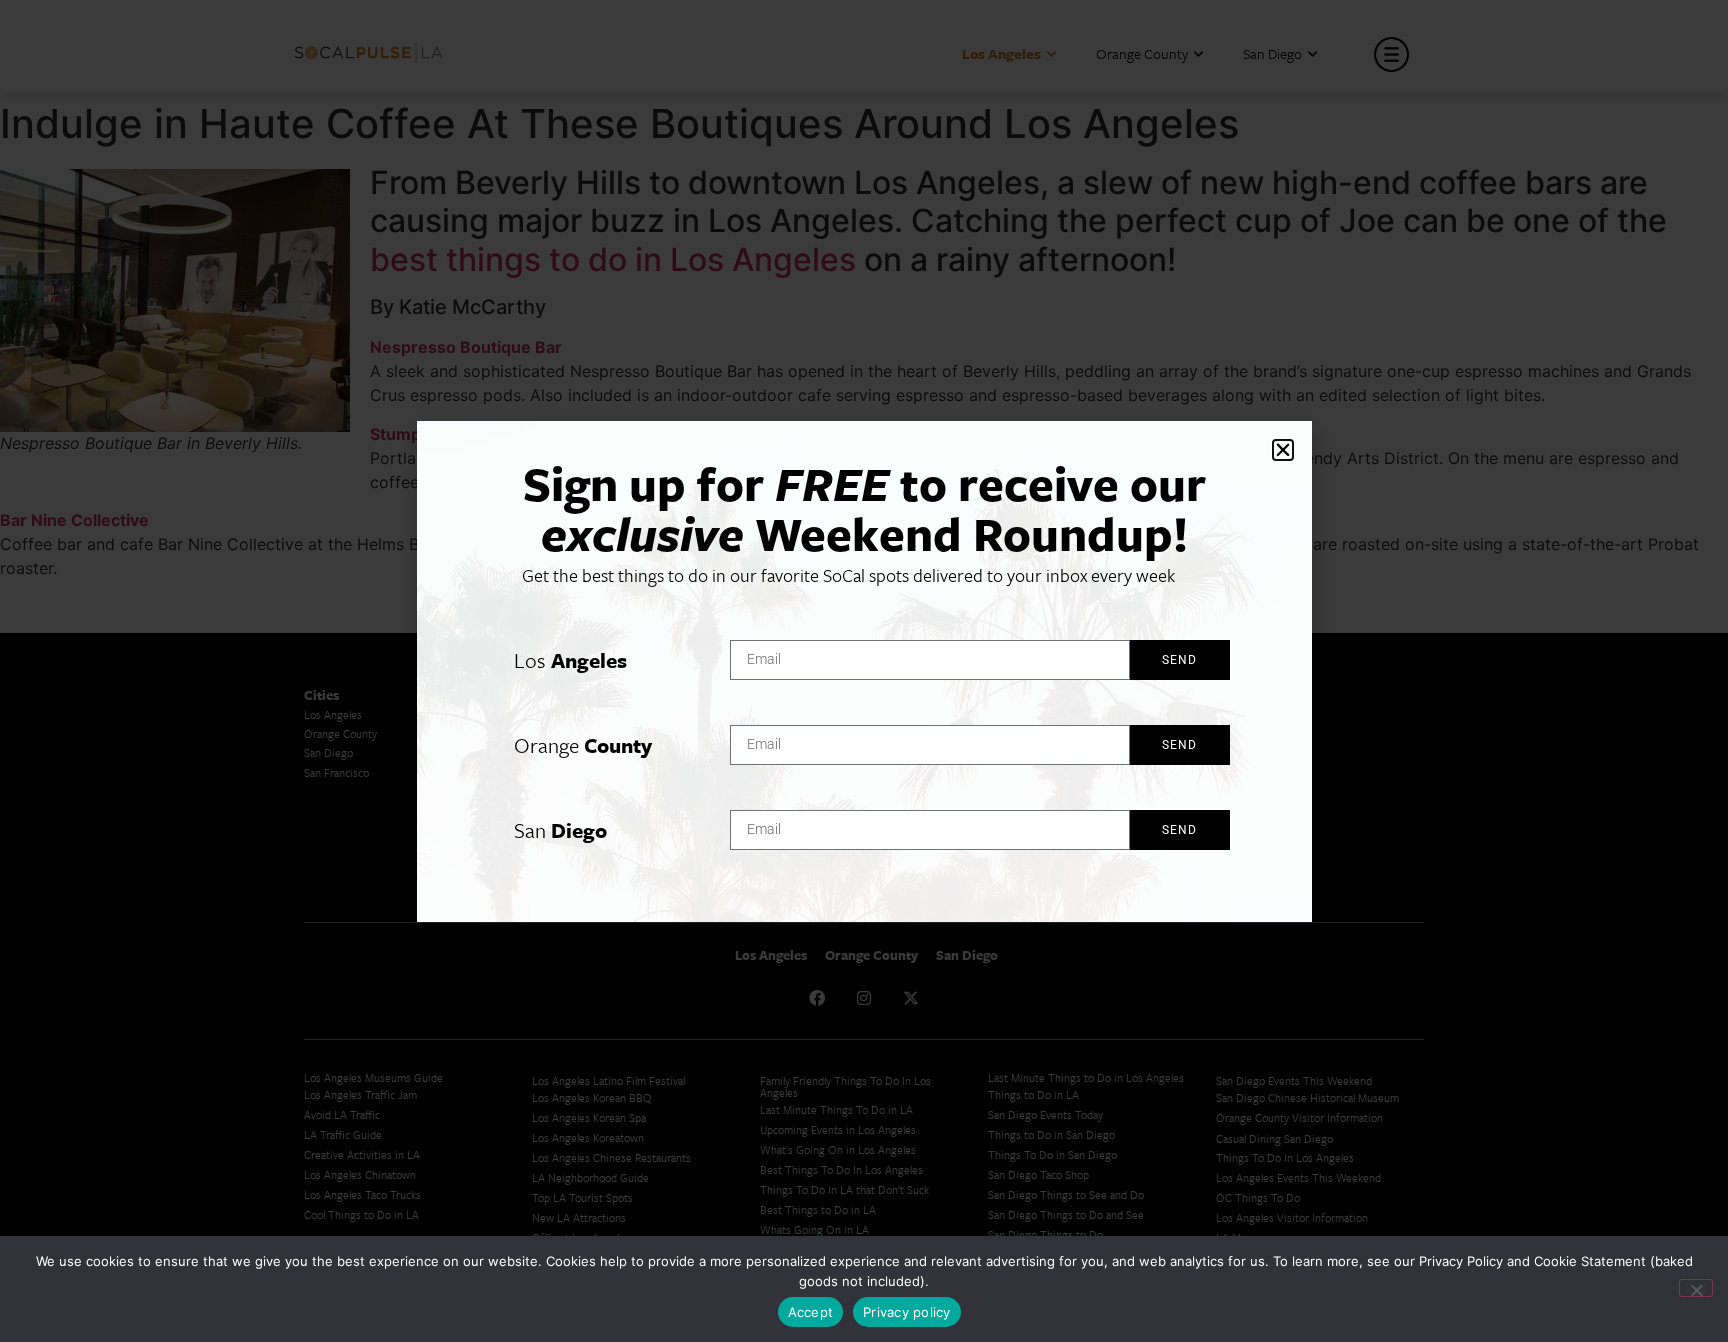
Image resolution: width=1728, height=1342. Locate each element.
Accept (811, 1312)
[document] (864, 671)
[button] (1283, 450)
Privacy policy (907, 1312)
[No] (1696, 1288)
